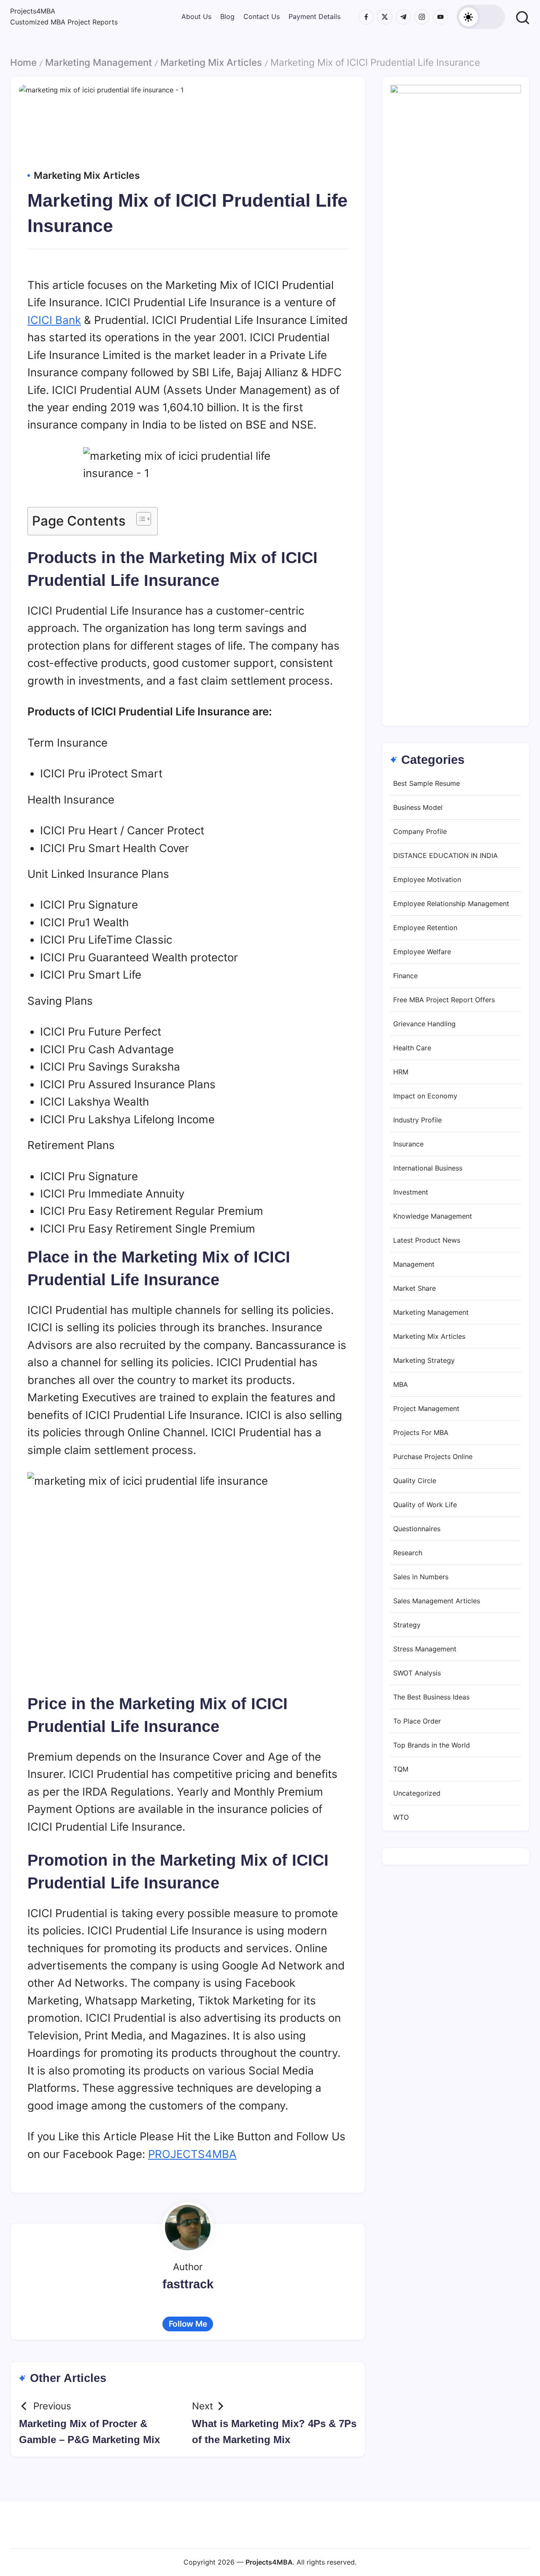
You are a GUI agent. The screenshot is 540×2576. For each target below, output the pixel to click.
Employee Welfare (422, 952)
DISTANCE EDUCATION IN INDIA (445, 856)
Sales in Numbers (421, 1577)
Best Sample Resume (427, 784)
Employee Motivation (427, 880)
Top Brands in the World (432, 1745)
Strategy (407, 1625)
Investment (411, 1192)
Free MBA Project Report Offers (444, 1000)
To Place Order (417, 1721)
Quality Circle (415, 1481)
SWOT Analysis (417, 1673)
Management (414, 1265)
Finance (405, 976)
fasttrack (188, 2284)
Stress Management (425, 1649)
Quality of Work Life (425, 1505)
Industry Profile (417, 1120)
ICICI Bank (54, 320)
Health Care (412, 1048)
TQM (401, 1769)
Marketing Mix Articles (211, 62)
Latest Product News (427, 1241)
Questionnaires (417, 1529)
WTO (401, 1818)
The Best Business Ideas (431, 1697)
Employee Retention (425, 928)
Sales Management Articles (437, 1601)
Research (408, 1553)
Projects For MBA (421, 1433)
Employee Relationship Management (451, 904)
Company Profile (420, 832)
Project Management (426, 1409)
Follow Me (188, 2324)
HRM (401, 1072)
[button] (481, 17)
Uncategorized (417, 1794)
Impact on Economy (425, 1096)
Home (23, 62)
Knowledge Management (433, 1217)
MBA (401, 1385)
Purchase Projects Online (433, 1457)
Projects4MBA (33, 11)
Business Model (418, 808)
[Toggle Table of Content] (139, 519)
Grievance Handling (424, 1024)
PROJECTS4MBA (192, 2154)
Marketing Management (99, 62)
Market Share (414, 1289)
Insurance (408, 1144)
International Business (428, 1168)
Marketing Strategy (424, 1361)
